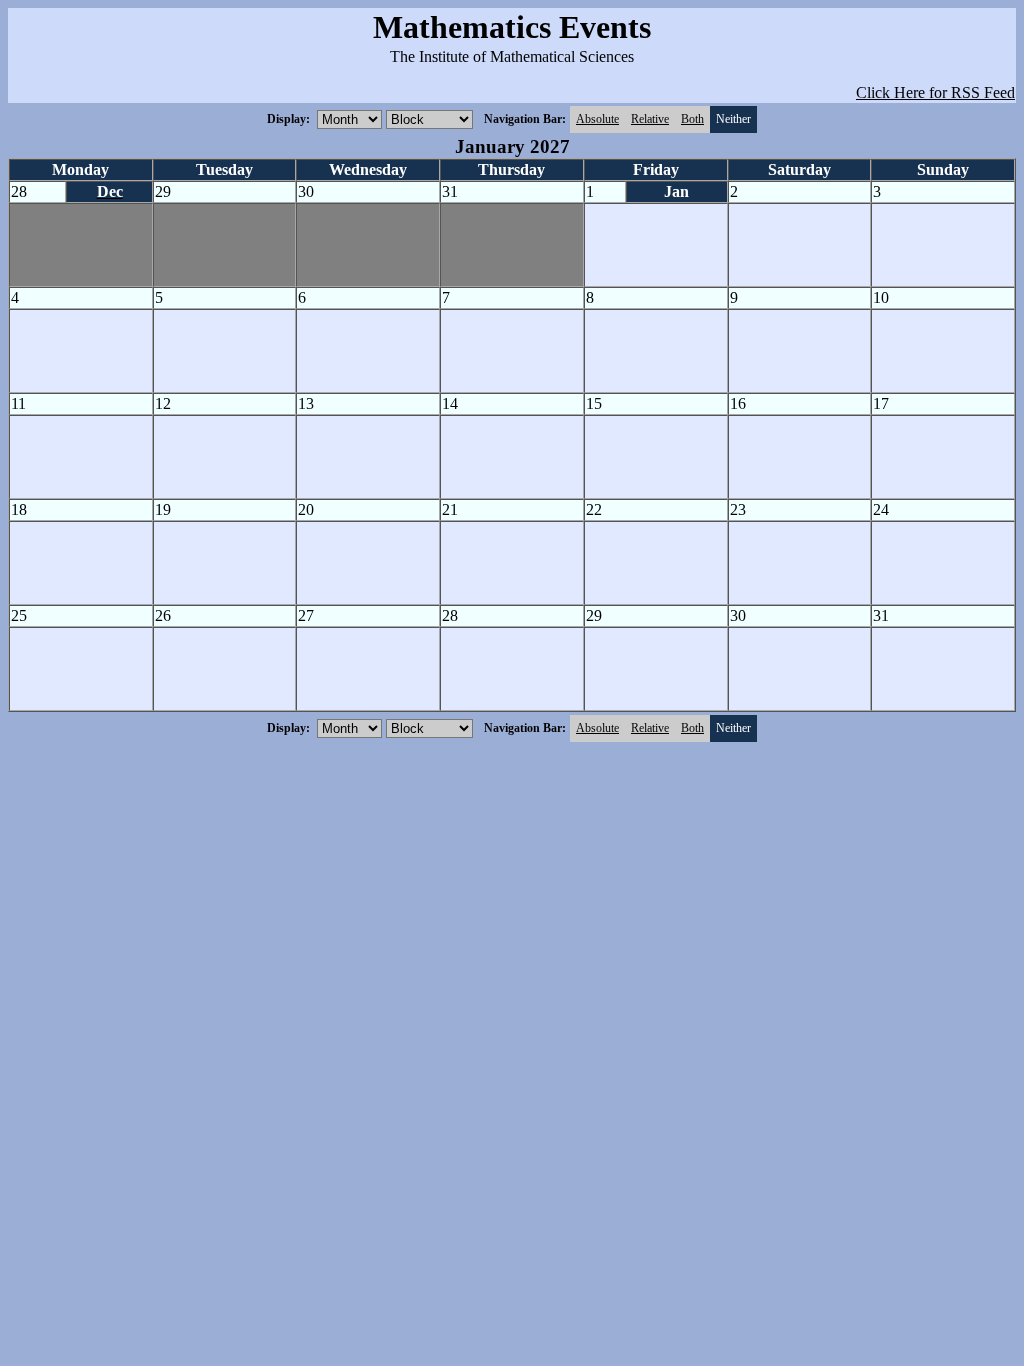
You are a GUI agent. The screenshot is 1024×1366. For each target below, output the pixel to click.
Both (692, 119)
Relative (650, 119)
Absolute (597, 119)
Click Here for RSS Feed (935, 92)
